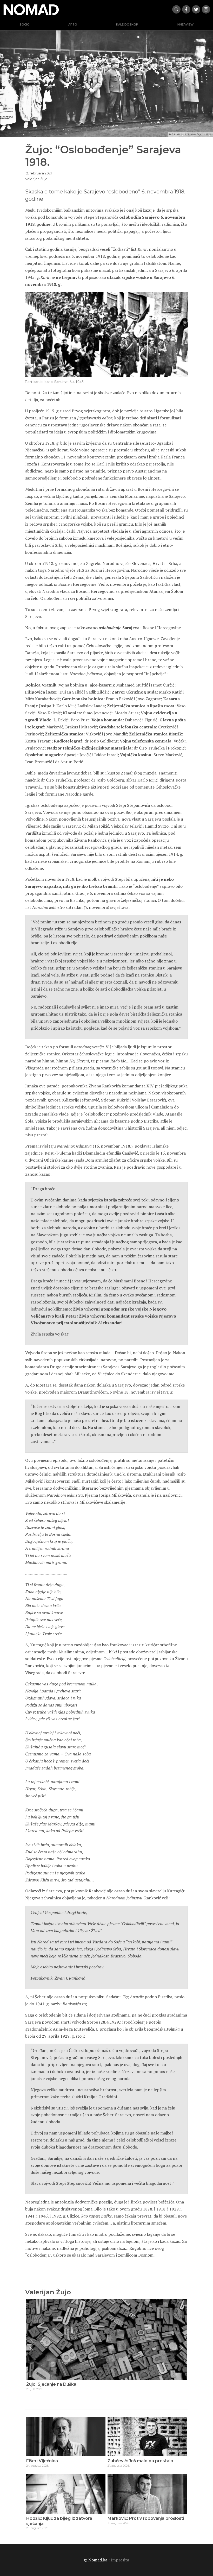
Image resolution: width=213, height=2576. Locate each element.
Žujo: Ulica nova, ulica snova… (57, 2384)
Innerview (185, 25)
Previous (32, 2347)
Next (181, 2347)
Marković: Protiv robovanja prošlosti (146, 2518)
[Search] (176, 9)
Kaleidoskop (127, 25)
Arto (73, 25)
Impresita (120, 2560)
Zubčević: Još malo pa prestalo (140, 2461)
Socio (25, 25)
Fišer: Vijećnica (42, 2461)
